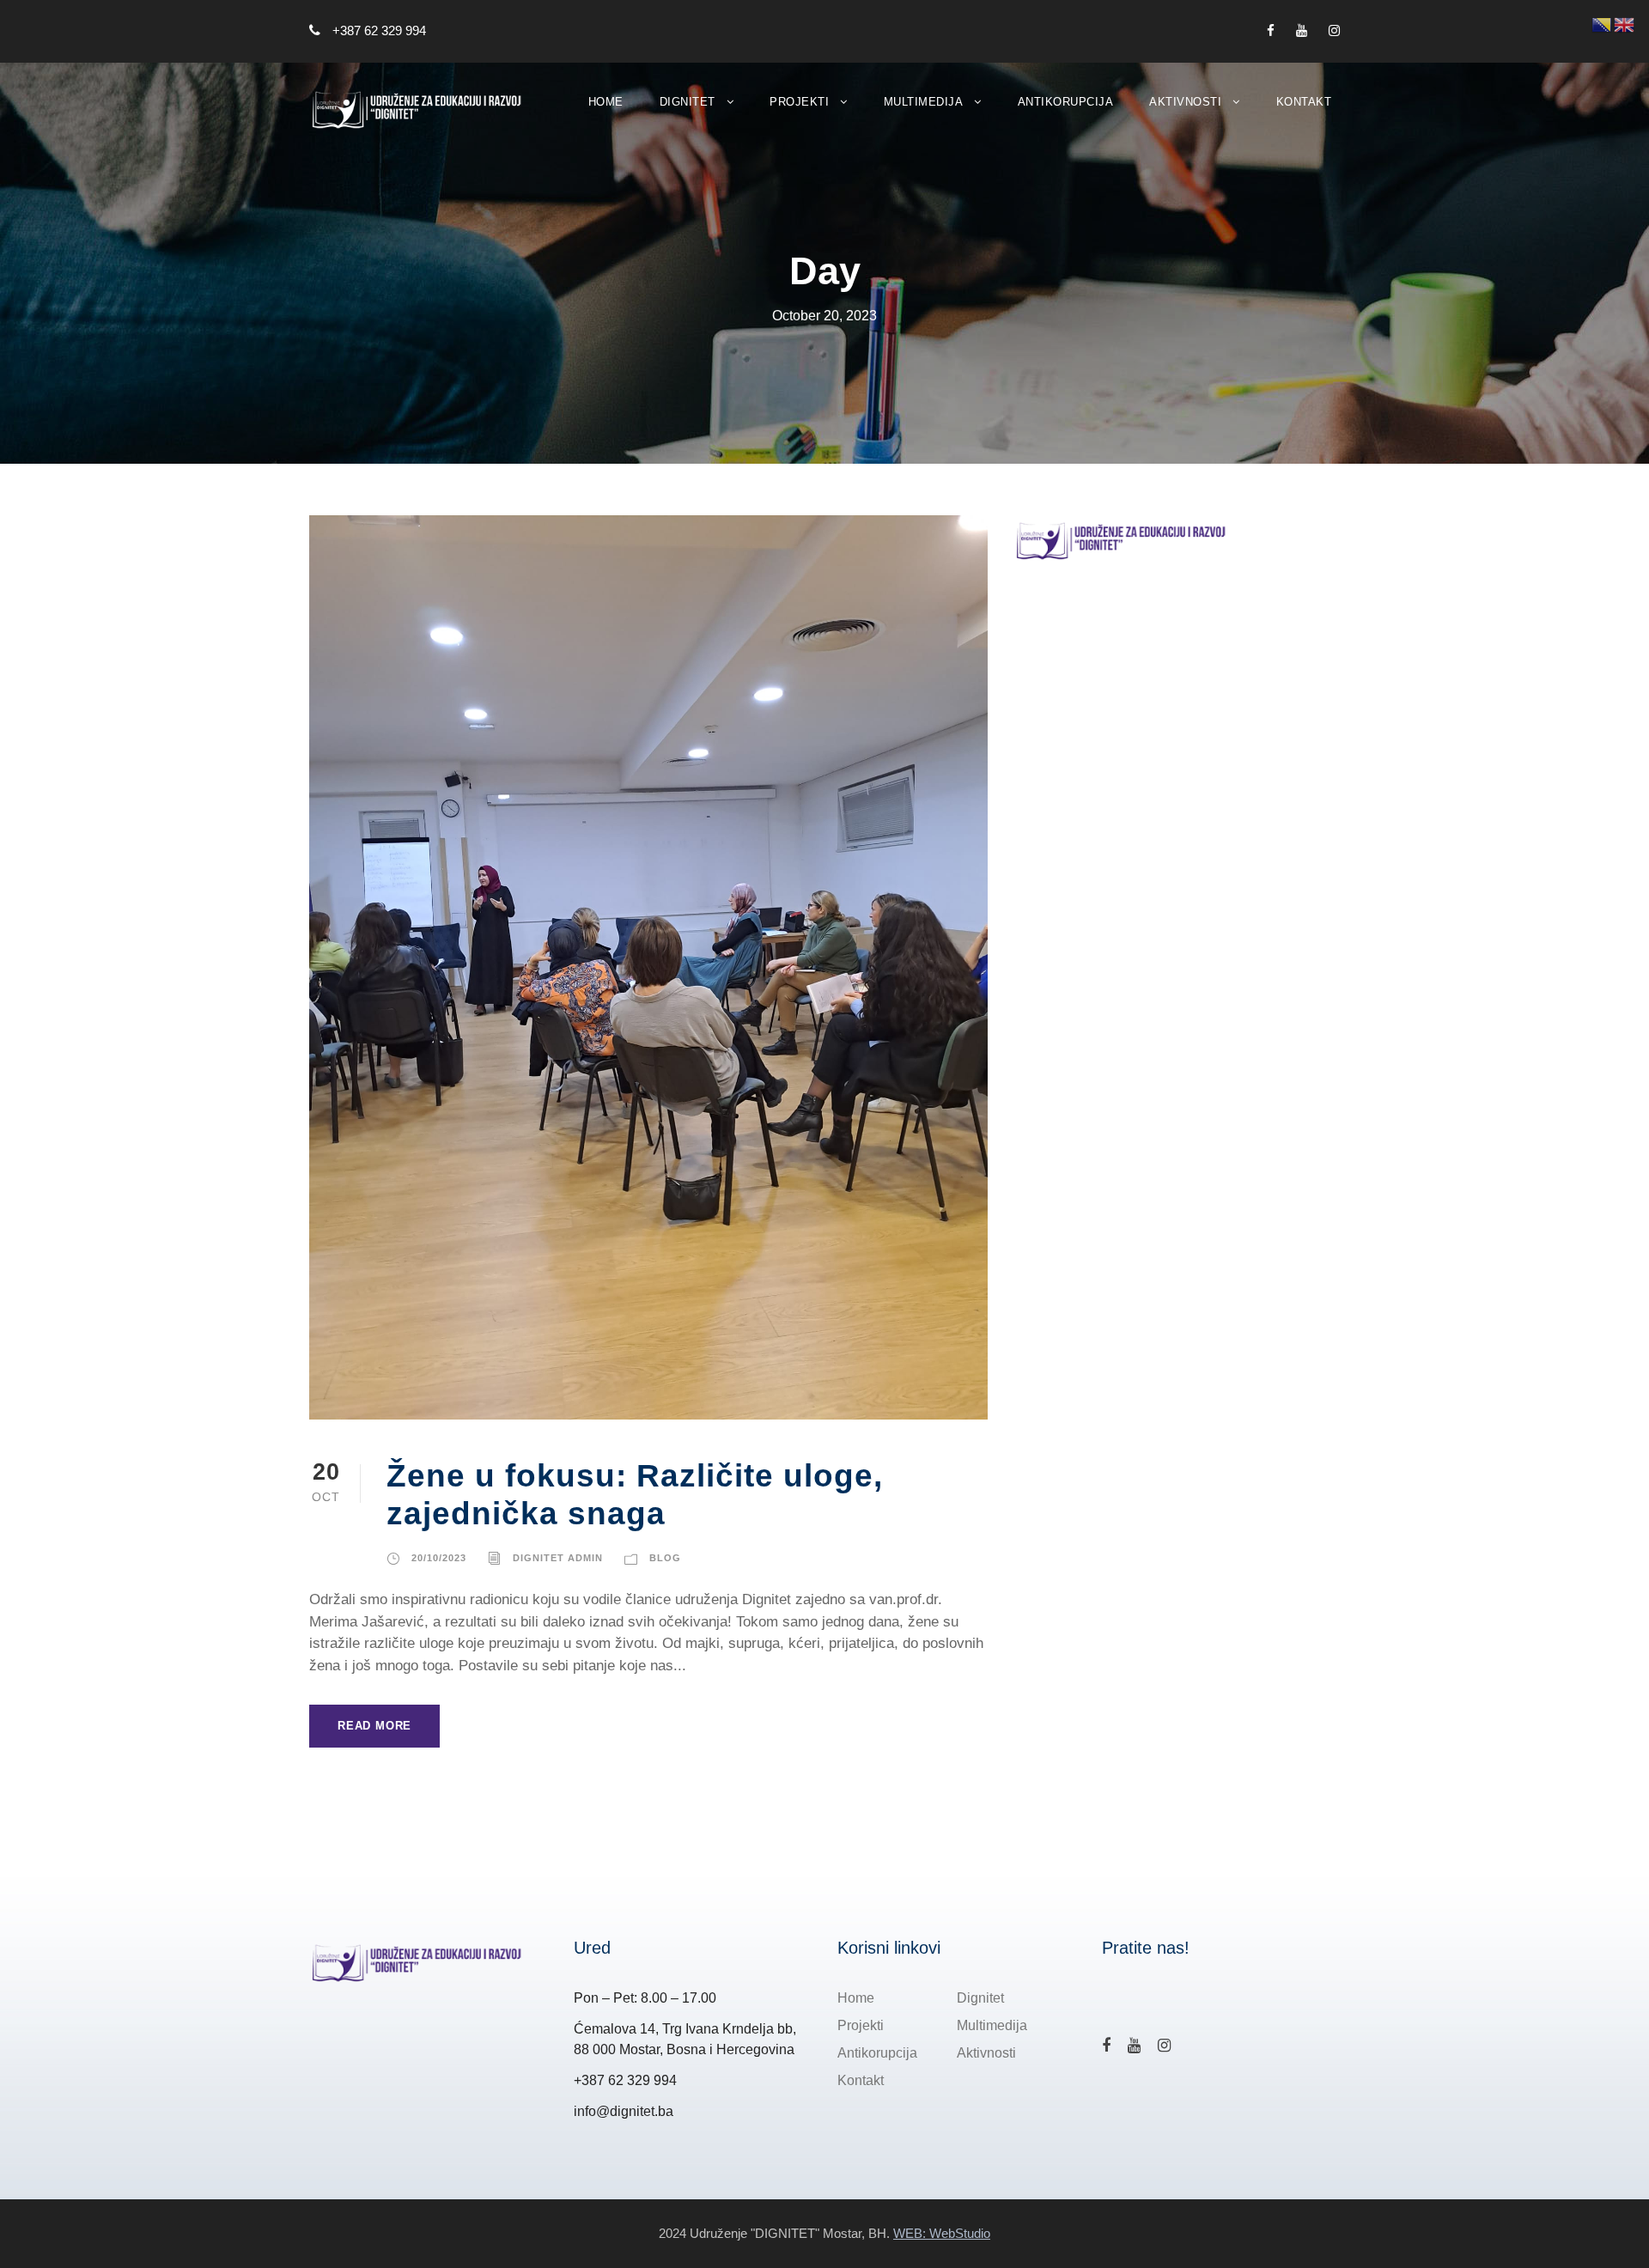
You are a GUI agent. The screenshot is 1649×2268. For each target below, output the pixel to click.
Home (606, 102)
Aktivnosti (1185, 102)
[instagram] (1334, 30)
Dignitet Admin (558, 1558)
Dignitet (688, 102)
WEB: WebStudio (942, 2233)
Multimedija (924, 102)
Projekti (799, 102)
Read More (374, 1726)
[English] (1625, 24)
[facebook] (1271, 30)
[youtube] (1302, 30)
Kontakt (1304, 102)
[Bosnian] (1603, 24)
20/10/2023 (439, 1558)
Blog (665, 1558)
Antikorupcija (1066, 102)
